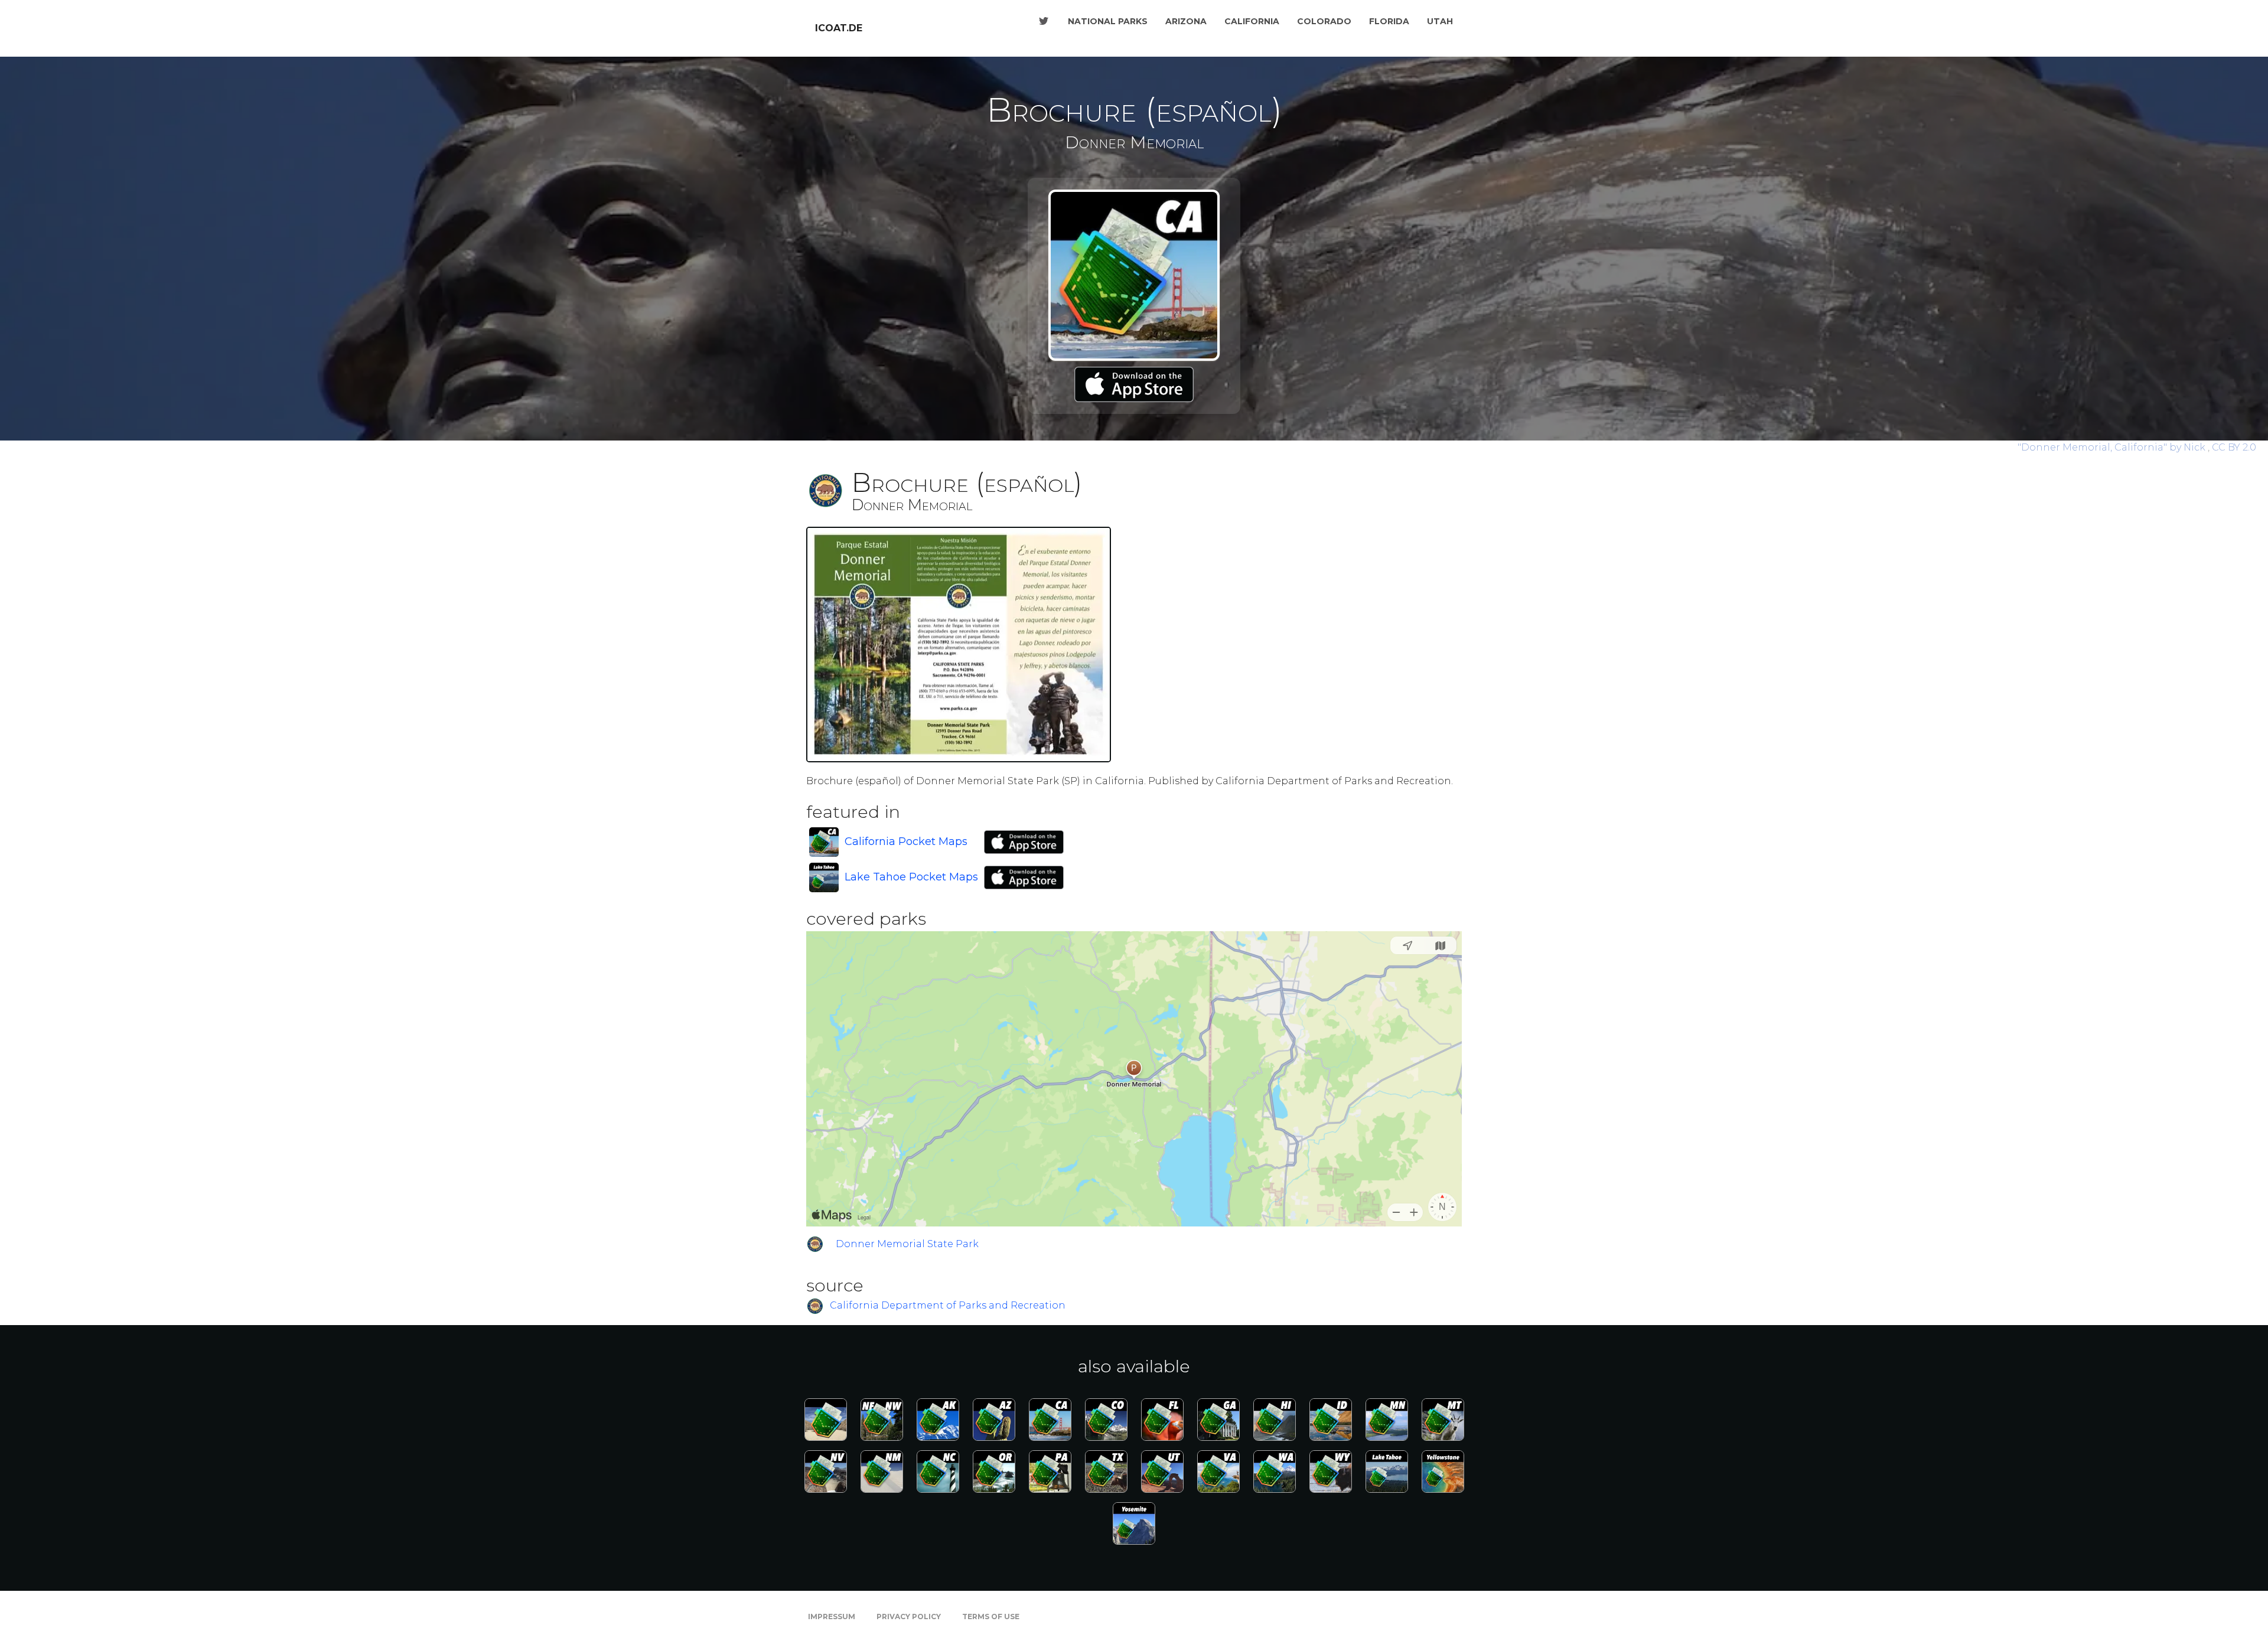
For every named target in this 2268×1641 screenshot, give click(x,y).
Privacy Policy (909, 1616)
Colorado (1324, 21)
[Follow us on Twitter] (1044, 21)
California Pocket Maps (906, 841)
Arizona (1186, 21)
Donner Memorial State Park (907, 1244)
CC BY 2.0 (2234, 447)
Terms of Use (991, 1616)
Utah (1440, 21)
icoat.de (839, 28)
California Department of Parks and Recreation (948, 1306)
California (1252, 21)
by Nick (2113, 447)
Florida (1389, 21)
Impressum (832, 1616)
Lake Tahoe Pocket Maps (911, 877)
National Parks (1108, 21)
